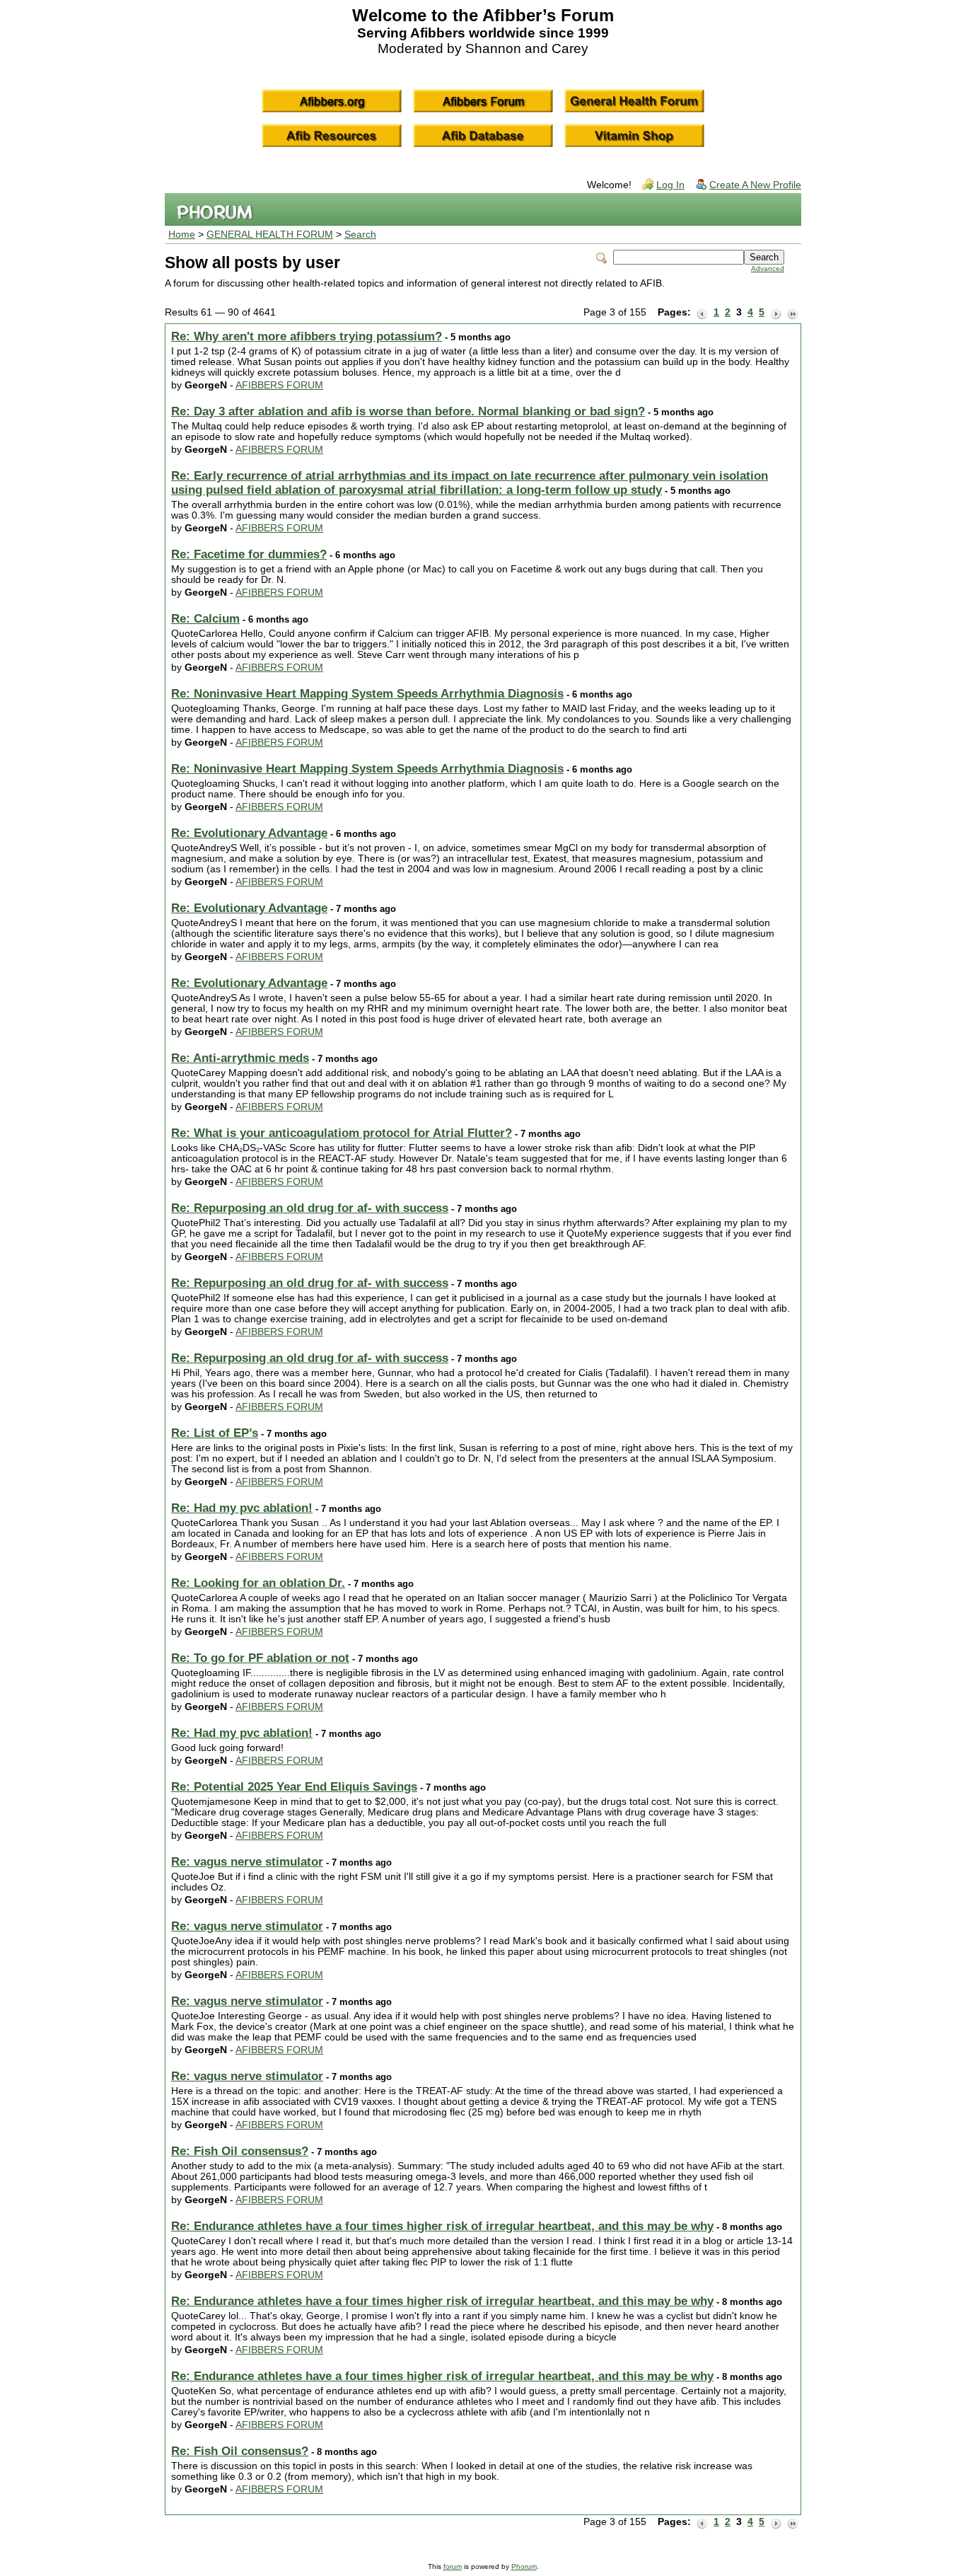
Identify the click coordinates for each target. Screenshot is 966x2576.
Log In (670, 185)
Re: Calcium (205, 619)
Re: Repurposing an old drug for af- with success (310, 1208)
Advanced (768, 268)
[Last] (793, 313)
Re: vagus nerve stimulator (247, 1862)
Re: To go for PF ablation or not (260, 1658)
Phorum (524, 2566)
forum (453, 2566)
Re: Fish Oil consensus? (240, 2151)
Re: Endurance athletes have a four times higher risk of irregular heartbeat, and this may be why (442, 2226)
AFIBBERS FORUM (279, 385)
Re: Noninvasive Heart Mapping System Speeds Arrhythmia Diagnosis (367, 694)
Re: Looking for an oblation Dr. (258, 1583)
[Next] (776, 313)
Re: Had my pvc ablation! (242, 1508)
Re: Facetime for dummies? (249, 554)
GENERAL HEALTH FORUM (270, 235)
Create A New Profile (755, 185)
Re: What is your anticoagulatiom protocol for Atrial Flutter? (342, 1133)
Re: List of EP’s (215, 1433)
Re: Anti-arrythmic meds (240, 1058)
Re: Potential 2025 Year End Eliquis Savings (294, 1787)
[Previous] (702, 313)
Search (360, 235)
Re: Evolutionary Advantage (249, 833)
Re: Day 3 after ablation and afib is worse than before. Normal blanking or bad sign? (408, 411)
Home (182, 235)
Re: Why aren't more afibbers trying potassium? (307, 336)
